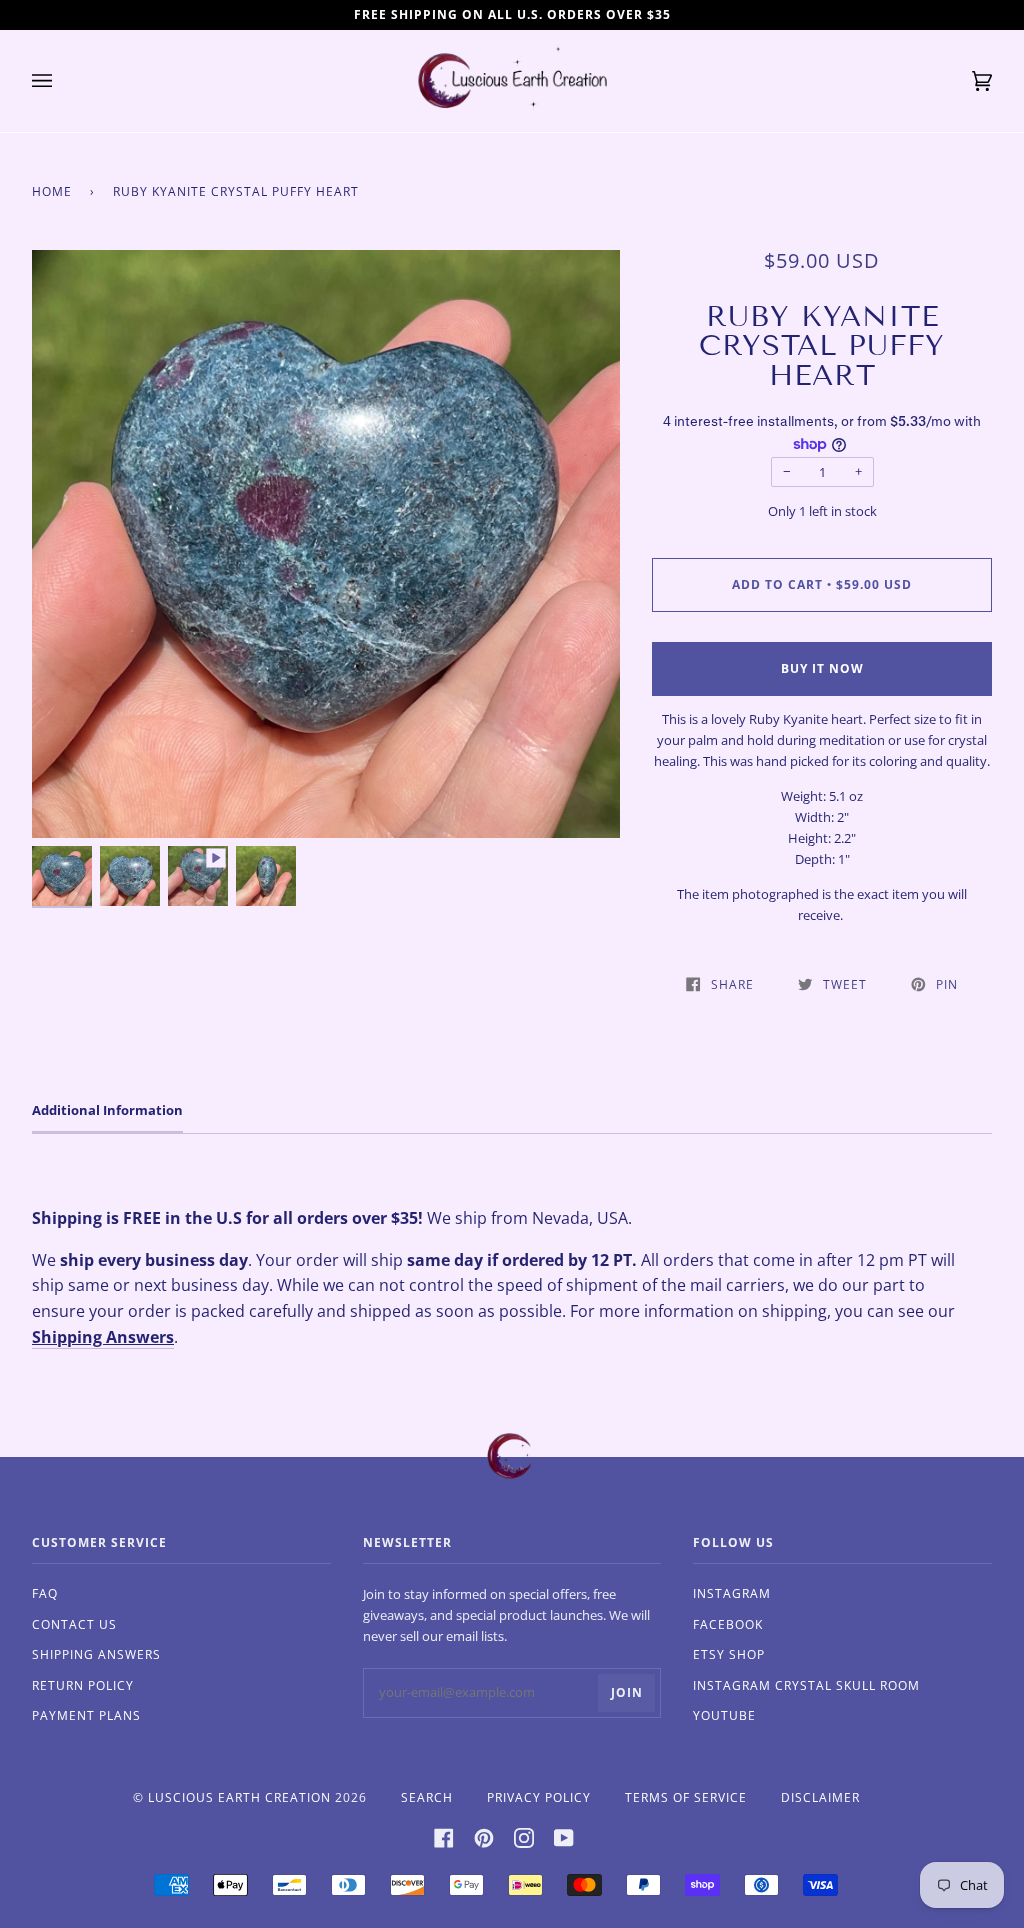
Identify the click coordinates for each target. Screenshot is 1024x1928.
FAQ (45, 1593)
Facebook (728, 1624)
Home (52, 191)
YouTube (724, 1715)
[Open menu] (62, 81)
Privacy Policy (539, 1797)
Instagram (732, 1593)
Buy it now (822, 668)
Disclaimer (820, 1797)
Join (627, 1692)
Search (427, 1797)
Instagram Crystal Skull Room (806, 1685)
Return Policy (83, 1685)
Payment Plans (86, 1715)
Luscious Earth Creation (239, 1797)
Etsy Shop (729, 1654)
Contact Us (74, 1624)
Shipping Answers (103, 1337)
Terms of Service (686, 1797)
